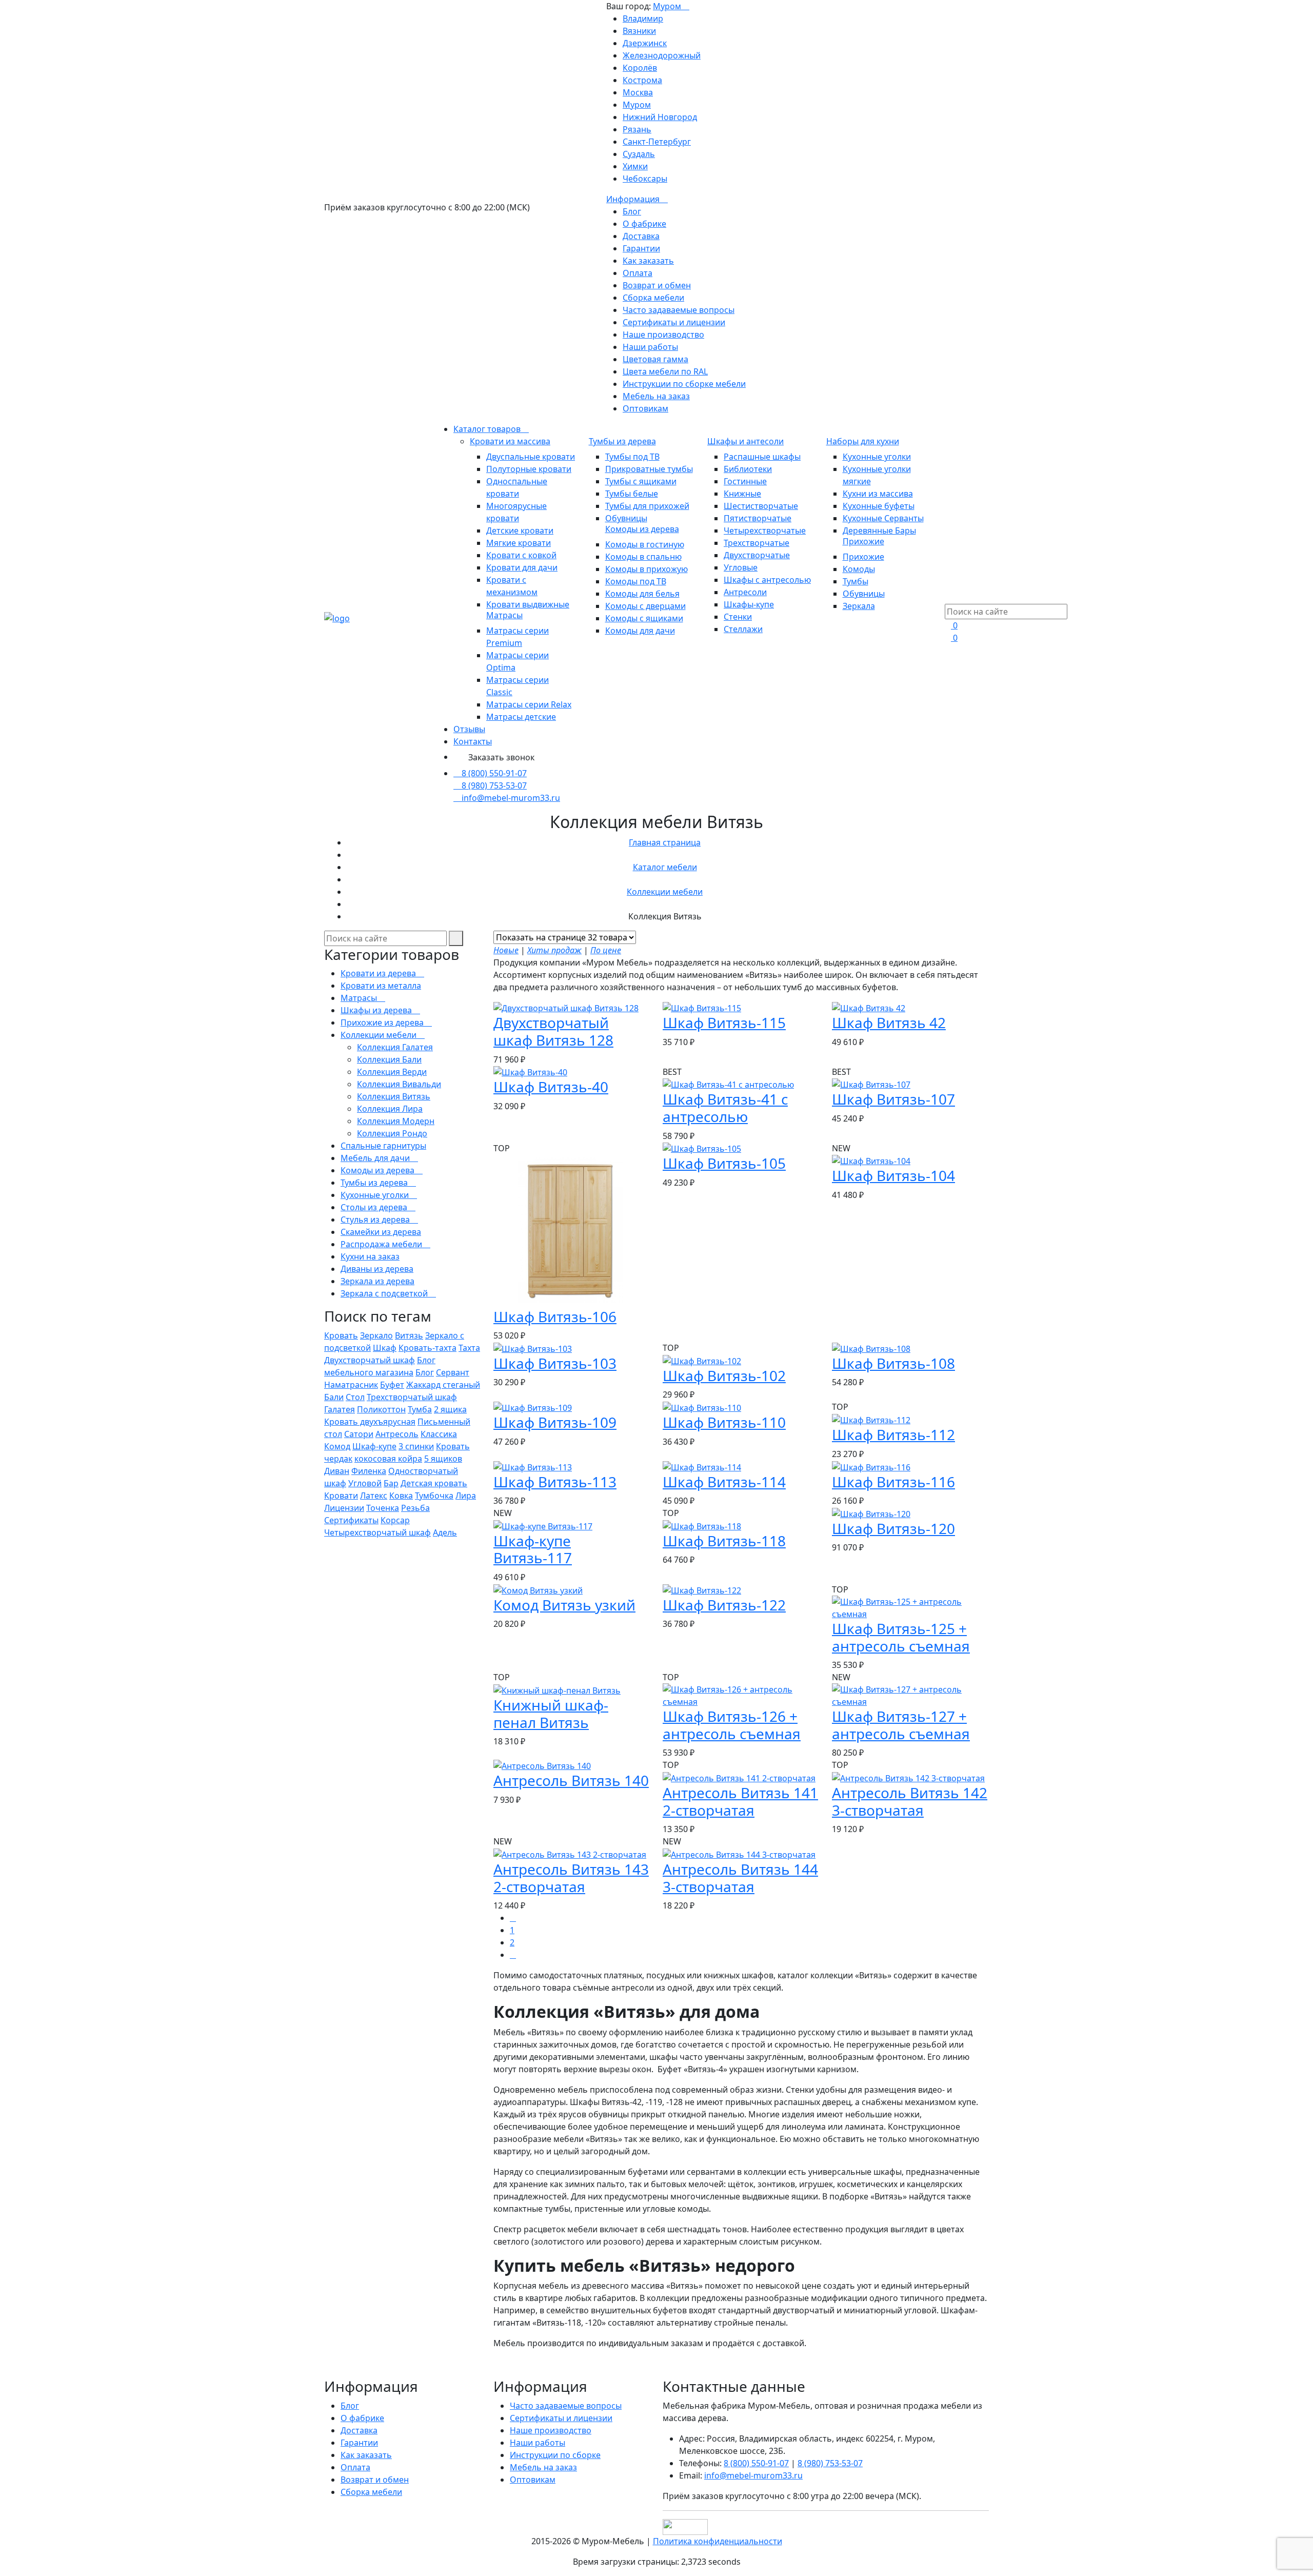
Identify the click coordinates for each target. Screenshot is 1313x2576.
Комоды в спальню (643, 557)
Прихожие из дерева (383, 1022)
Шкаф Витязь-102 (724, 1375)
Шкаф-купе (374, 1446)
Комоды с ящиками (644, 618)
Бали (334, 1397)
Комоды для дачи (640, 631)
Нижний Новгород (660, 117)
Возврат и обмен (657, 285)
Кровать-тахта (427, 1348)
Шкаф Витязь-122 (724, 1605)
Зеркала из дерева (377, 1281)
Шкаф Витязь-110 (724, 1422)
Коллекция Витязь (394, 1096)
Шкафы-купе (749, 604)
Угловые (741, 567)
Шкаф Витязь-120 (893, 1528)
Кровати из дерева (379, 973)
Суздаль (639, 154)
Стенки (738, 617)
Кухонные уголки (877, 457)
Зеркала (859, 606)
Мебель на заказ (656, 396)
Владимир (643, 18)
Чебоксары (645, 179)
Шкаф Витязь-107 (893, 1099)
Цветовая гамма (655, 359)
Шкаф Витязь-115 (724, 1022)
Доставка (641, 236)
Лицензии (344, 1508)
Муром (668, 6)
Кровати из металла (381, 986)
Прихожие (863, 541)
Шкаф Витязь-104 (893, 1175)
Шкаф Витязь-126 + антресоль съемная (732, 1725)
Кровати (341, 1496)
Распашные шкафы (762, 457)
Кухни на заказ (370, 1256)
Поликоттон (381, 1409)
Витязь (409, 1335)
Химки (635, 166)
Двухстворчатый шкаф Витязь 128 (553, 1031)
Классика (439, 1434)
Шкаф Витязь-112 (893, 1434)
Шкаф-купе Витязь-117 (533, 1549)
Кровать (341, 1335)
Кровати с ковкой (521, 555)
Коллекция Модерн (396, 1121)
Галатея (340, 1409)
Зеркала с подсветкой (385, 1293)
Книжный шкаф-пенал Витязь (551, 1714)
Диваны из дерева (377, 1269)
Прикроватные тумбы (649, 469)
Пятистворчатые (758, 518)
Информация (634, 199)
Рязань (637, 129)
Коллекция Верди (392, 1072)
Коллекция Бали (389, 1059)
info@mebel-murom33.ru (511, 798)
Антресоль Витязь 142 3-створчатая (910, 1801)
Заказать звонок (501, 757)
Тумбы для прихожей (647, 506)
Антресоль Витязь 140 (571, 1780)
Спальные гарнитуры (383, 1146)
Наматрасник (351, 1385)
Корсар (395, 1520)
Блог (632, 211)
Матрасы (504, 615)
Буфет (392, 1385)
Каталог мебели (665, 867)
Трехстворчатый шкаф (412, 1397)
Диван (337, 1471)
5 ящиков (443, 1459)
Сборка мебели (653, 298)
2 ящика (450, 1409)
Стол (355, 1397)
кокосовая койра (388, 1459)
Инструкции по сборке (555, 2455)
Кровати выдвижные (528, 604)
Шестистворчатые (761, 506)
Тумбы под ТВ (632, 457)
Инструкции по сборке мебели (684, 384)
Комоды (859, 569)
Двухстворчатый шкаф (370, 1360)
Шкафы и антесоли (745, 441)
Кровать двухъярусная (370, 1422)
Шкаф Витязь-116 (893, 1482)
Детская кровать (434, 1483)
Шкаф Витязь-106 (555, 1316)
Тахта (469, 1348)
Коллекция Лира (390, 1109)
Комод (337, 1446)
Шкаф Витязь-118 (724, 1541)
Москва (638, 92)
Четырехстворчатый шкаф (377, 1532)
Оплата (638, 273)
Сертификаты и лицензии (674, 322)
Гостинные (745, 481)
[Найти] (456, 938)
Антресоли (745, 592)
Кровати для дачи (522, 567)
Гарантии (641, 248)
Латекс (374, 1496)
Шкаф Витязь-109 (555, 1422)
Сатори (359, 1434)
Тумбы (856, 581)
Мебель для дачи (376, 1158)
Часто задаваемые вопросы (679, 310)
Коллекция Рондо (392, 1133)
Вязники (639, 31)
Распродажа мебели (382, 1244)
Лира (466, 1496)
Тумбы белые (632, 494)
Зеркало (376, 1335)
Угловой (365, 1483)
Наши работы (650, 347)
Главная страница (665, 842)
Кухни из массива (878, 494)
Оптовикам (645, 408)
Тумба (420, 1409)
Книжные (742, 494)
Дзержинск (645, 43)
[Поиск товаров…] (951, 598)
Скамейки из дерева (381, 1232)
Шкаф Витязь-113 (555, 1482)
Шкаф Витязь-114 (724, 1482)
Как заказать (648, 261)
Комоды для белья (642, 594)
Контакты (473, 741)
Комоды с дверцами (645, 606)
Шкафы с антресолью (767, 580)
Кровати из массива (510, 441)
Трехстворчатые (757, 543)
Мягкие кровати (519, 543)
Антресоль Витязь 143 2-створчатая (571, 1878)
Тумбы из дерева (622, 441)
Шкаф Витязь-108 (893, 1363)
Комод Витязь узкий (564, 1605)
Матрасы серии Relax (529, 704)
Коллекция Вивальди (399, 1084)
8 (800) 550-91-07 (494, 773)
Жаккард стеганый (443, 1385)
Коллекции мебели (665, 892)
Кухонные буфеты (879, 506)
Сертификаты (351, 1520)
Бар (391, 1483)
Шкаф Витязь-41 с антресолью (725, 1108)
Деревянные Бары (879, 530)
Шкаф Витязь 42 (889, 1022)
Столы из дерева (375, 1207)
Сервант (453, 1372)
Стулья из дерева (376, 1220)
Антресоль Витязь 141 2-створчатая (740, 1801)
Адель (445, 1532)
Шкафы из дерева (377, 1010)
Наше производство (663, 335)
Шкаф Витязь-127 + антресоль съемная (901, 1725)
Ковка (401, 1496)
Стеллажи (743, 629)
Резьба (415, 1508)
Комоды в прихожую (646, 569)
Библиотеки (748, 469)
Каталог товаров (488, 429)
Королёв (640, 68)
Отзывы (469, 729)
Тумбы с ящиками (641, 481)
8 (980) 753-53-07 (494, 785)
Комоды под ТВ (636, 581)
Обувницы (626, 518)
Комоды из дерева (642, 529)
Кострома (642, 80)
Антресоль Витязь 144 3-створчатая (740, 1878)
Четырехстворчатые (765, 530)
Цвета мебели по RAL (665, 371)
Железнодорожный (662, 55)
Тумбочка (434, 1496)
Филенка (369, 1471)
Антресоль (397, 1434)
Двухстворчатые (757, 555)
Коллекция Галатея (395, 1047)
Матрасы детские (521, 717)
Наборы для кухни (863, 441)
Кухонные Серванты (883, 518)
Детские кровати (520, 530)
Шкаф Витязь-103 (555, 1363)
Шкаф (385, 1348)
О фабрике (644, 224)
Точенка (383, 1508)
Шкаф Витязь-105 (724, 1163)
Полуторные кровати (529, 469)
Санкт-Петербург (657, 142)
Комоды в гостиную (645, 544)
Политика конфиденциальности (718, 2541)
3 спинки (416, 1446)
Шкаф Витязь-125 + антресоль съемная (901, 1637)
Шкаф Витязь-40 (551, 1087)
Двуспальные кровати (531, 457)
